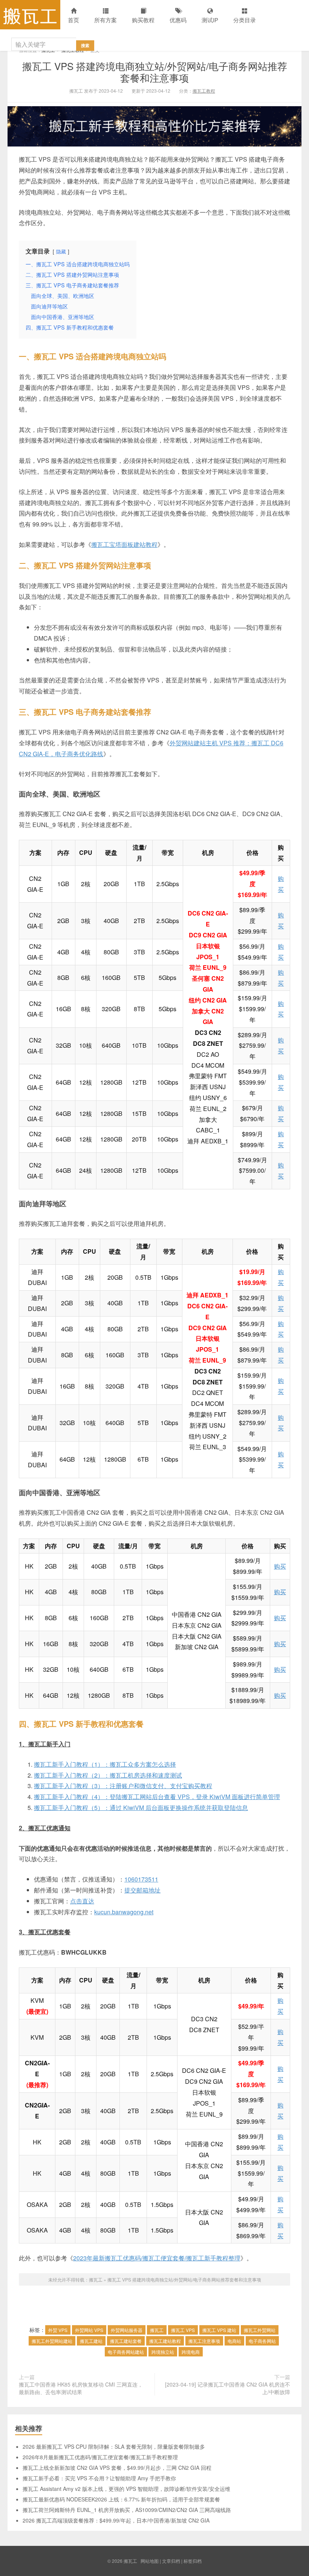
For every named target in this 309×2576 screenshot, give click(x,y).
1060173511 (141, 1879)
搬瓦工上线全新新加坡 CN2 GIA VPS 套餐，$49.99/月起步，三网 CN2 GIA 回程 (117, 2468)
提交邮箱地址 (142, 1890)
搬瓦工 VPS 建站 (219, 2330)
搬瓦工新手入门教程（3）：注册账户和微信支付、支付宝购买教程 (123, 1786)
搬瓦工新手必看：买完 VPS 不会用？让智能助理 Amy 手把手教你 (99, 2478)
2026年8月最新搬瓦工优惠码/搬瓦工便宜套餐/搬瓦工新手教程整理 (100, 2457)
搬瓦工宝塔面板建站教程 (124, 544)
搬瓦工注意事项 (204, 2341)
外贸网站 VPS (89, 2330)
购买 (280, 1566)
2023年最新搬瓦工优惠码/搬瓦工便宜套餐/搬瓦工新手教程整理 (157, 2258)
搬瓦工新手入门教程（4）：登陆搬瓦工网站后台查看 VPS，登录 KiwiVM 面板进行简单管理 (157, 1797)
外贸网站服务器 (127, 2330)
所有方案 (106, 20)
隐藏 (61, 251)
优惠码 (178, 20)
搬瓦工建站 (91, 2341)
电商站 (234, 2341)
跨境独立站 (163, 2352)
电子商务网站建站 (126, 2352)
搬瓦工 (30, 15)
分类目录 (245, 20)
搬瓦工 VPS (183, 2330)
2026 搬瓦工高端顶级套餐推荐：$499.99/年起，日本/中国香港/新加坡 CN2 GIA (116, 2520)
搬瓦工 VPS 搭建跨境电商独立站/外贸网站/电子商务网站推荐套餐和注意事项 (155, 72)
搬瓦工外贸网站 (260, 2330)
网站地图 (150, 2561)
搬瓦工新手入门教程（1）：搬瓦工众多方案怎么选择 (105, 1764)
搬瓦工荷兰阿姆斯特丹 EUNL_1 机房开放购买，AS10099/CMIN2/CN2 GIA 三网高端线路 (127, 2510)
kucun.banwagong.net (124, 1912)
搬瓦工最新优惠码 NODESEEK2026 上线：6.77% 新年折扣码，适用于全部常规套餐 (121, 2499)
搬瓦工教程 (204, 91)
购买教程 (143, 20)
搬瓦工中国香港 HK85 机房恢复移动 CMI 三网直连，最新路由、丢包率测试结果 (81, 2388)
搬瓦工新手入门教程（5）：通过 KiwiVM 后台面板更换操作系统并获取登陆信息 (141, 1808)
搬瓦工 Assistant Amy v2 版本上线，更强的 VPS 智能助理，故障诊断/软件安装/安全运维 (126, 2489)
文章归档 (171, 2561)
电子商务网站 (262, 2341)
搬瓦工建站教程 (165, 2341)
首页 (73, 20)
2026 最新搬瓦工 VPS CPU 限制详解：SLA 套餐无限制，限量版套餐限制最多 (114, 2446)
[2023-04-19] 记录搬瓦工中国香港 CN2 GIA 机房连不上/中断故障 (228, 2388)
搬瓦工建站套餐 (126, 2341)
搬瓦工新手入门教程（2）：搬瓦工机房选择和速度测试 (108, 1775)
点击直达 (82, 1901)
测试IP (210, 20)
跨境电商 (191, 2352)
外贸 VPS (58, 2330)
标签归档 (193, 2561)
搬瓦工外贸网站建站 (52, 2341)
